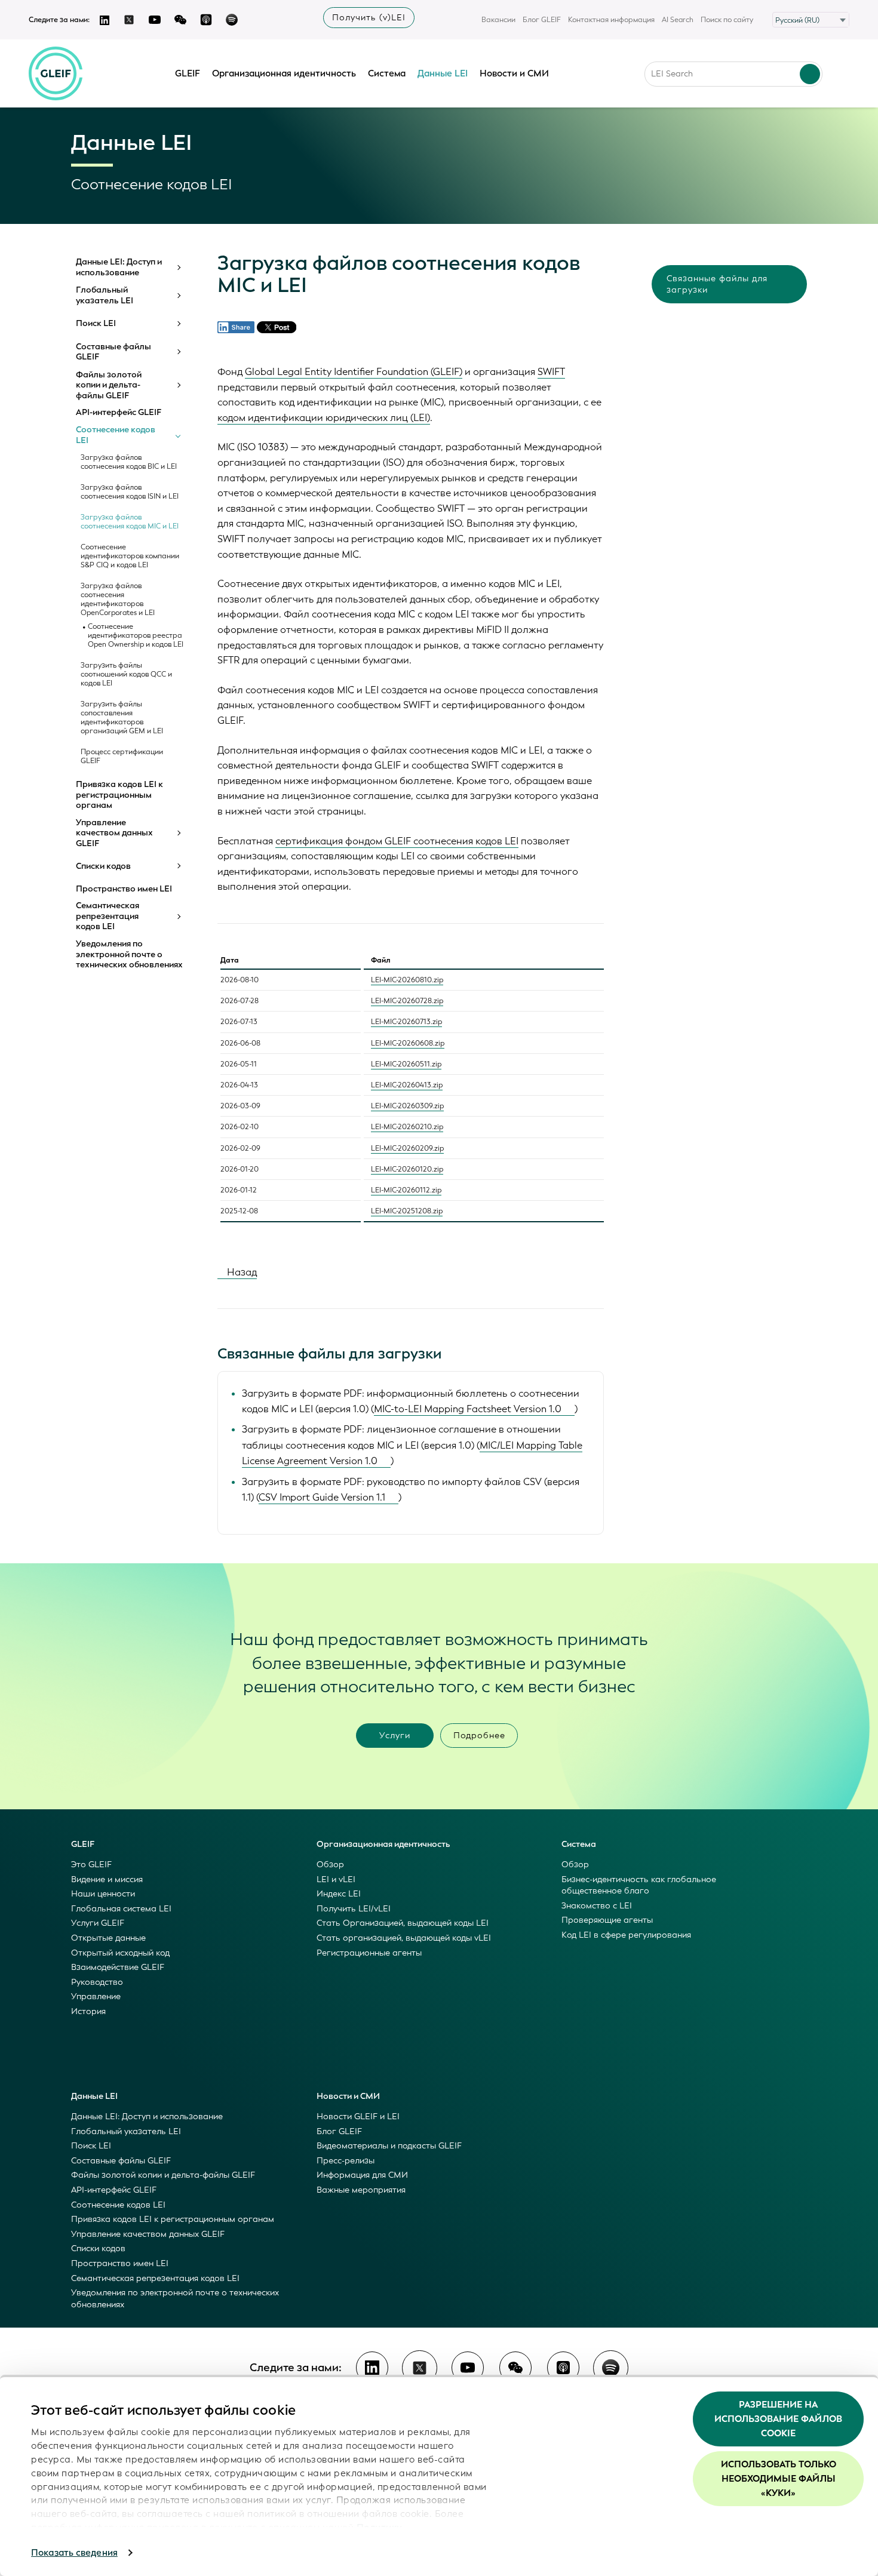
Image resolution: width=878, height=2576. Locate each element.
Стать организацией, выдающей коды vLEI (404, 1938)
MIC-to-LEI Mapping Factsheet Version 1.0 (468, 1409)
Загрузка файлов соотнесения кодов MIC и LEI (130, 522)
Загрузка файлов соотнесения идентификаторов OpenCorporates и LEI (118, 600)
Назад (241, 1272)
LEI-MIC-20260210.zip (407, 1127)
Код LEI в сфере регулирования (626, 1935)
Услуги (395, 1736)
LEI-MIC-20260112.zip (406, 1190)
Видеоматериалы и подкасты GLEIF (389, 2146)
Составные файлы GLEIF (113, 352)
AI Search (678, 20)
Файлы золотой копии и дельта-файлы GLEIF (109, 385)
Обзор (330, 1865)
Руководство (97, 1982)
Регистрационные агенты (369, 1953)
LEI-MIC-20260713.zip (406, 1022)
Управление (96, 1996)
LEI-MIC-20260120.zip (407, 1169)
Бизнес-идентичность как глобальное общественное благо (639, 1885)
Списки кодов (103, 866)
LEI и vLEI (336, 1879)
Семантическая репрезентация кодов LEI (108, 916)
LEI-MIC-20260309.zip (407, 1106)
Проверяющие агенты (607, 1920)
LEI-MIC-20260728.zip (407, 1001)
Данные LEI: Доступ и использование (119, 267)
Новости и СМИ (514, 73)
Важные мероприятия (361, 2190)
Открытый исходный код (120, 1953)
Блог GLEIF (542, 20)
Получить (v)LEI (369, 18)
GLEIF (188, 73)
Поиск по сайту (727, 20)
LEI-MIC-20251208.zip (407, 1211)
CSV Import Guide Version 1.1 (322, 1497)
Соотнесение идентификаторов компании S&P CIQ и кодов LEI (130, 556)
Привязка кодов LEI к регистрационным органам (119, 795)
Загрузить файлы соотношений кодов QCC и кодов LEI (126, 674)
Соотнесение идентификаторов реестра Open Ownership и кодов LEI (136, 636)
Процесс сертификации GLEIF (122, 757)
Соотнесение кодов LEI (116, 435)
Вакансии (498, 20)
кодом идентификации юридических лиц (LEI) (324, 418)
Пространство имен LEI (124, 889)
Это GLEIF (91, 1865)
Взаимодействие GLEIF (118, 1967)
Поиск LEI (96, 324)
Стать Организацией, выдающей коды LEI (403, 1923)
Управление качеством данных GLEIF (114, 833)
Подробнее (479, 1736)
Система (387, 73)
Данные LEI (443, 73)
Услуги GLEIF (98, 1923)
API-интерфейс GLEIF (119, 413)
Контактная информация (611, 20)
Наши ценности (103, 1894)
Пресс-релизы (346, 2161)
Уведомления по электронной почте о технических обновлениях (129, 955)
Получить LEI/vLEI (354, 1909)
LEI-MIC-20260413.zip (407, 1085)
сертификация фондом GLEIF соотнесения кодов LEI (397, 841)
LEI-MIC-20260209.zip (407, 1148)
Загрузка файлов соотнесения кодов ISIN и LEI (130, 492)
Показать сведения (74, 2553)
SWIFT (551, 372)
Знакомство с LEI (597, 1906)
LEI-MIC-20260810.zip (407, 980)
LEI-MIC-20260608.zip (408, 1043)
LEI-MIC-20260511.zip (406, 1064)
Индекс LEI (339, 1894)
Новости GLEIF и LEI (358, 2117)
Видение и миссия (107, 1879)
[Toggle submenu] (178, 268)
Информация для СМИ (362, 2175)
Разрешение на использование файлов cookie (778, 2419)
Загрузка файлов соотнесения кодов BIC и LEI (129, 462)
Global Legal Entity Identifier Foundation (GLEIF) (354, 372)
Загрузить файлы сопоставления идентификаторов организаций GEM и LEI (122, 718)
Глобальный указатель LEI (105, 295)
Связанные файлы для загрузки (717, 284)
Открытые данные (108, 1938)
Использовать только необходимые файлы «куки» (779, 2479)
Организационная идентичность (284, 73)
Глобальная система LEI (121, 1909)
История (88, 2011)
